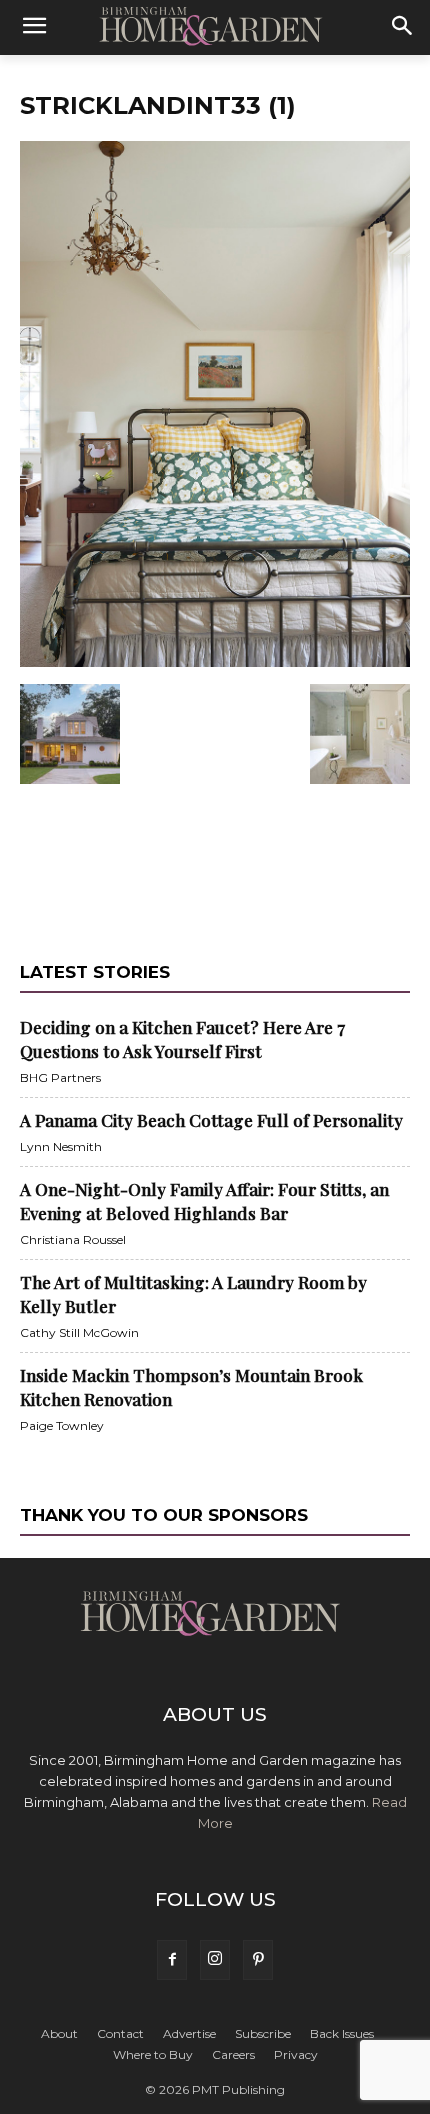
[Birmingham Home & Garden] (215, 27)
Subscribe (263, 2033)
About (59, 2033)
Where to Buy (153, 2054)
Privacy (296, 2054)
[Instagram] (215, 1960)
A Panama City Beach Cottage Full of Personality (211, 1120)
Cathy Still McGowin (79, 1332)
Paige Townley (62, 1425)
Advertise (189, 2033)
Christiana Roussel (73, 1239)
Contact (120, 2033)
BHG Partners (60, 1077)
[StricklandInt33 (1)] (215, 663)
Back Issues (342, 2033)
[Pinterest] (258, 1960)
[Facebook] (172, 1960)
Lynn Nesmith (61, 1146)
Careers (233, 2054)
